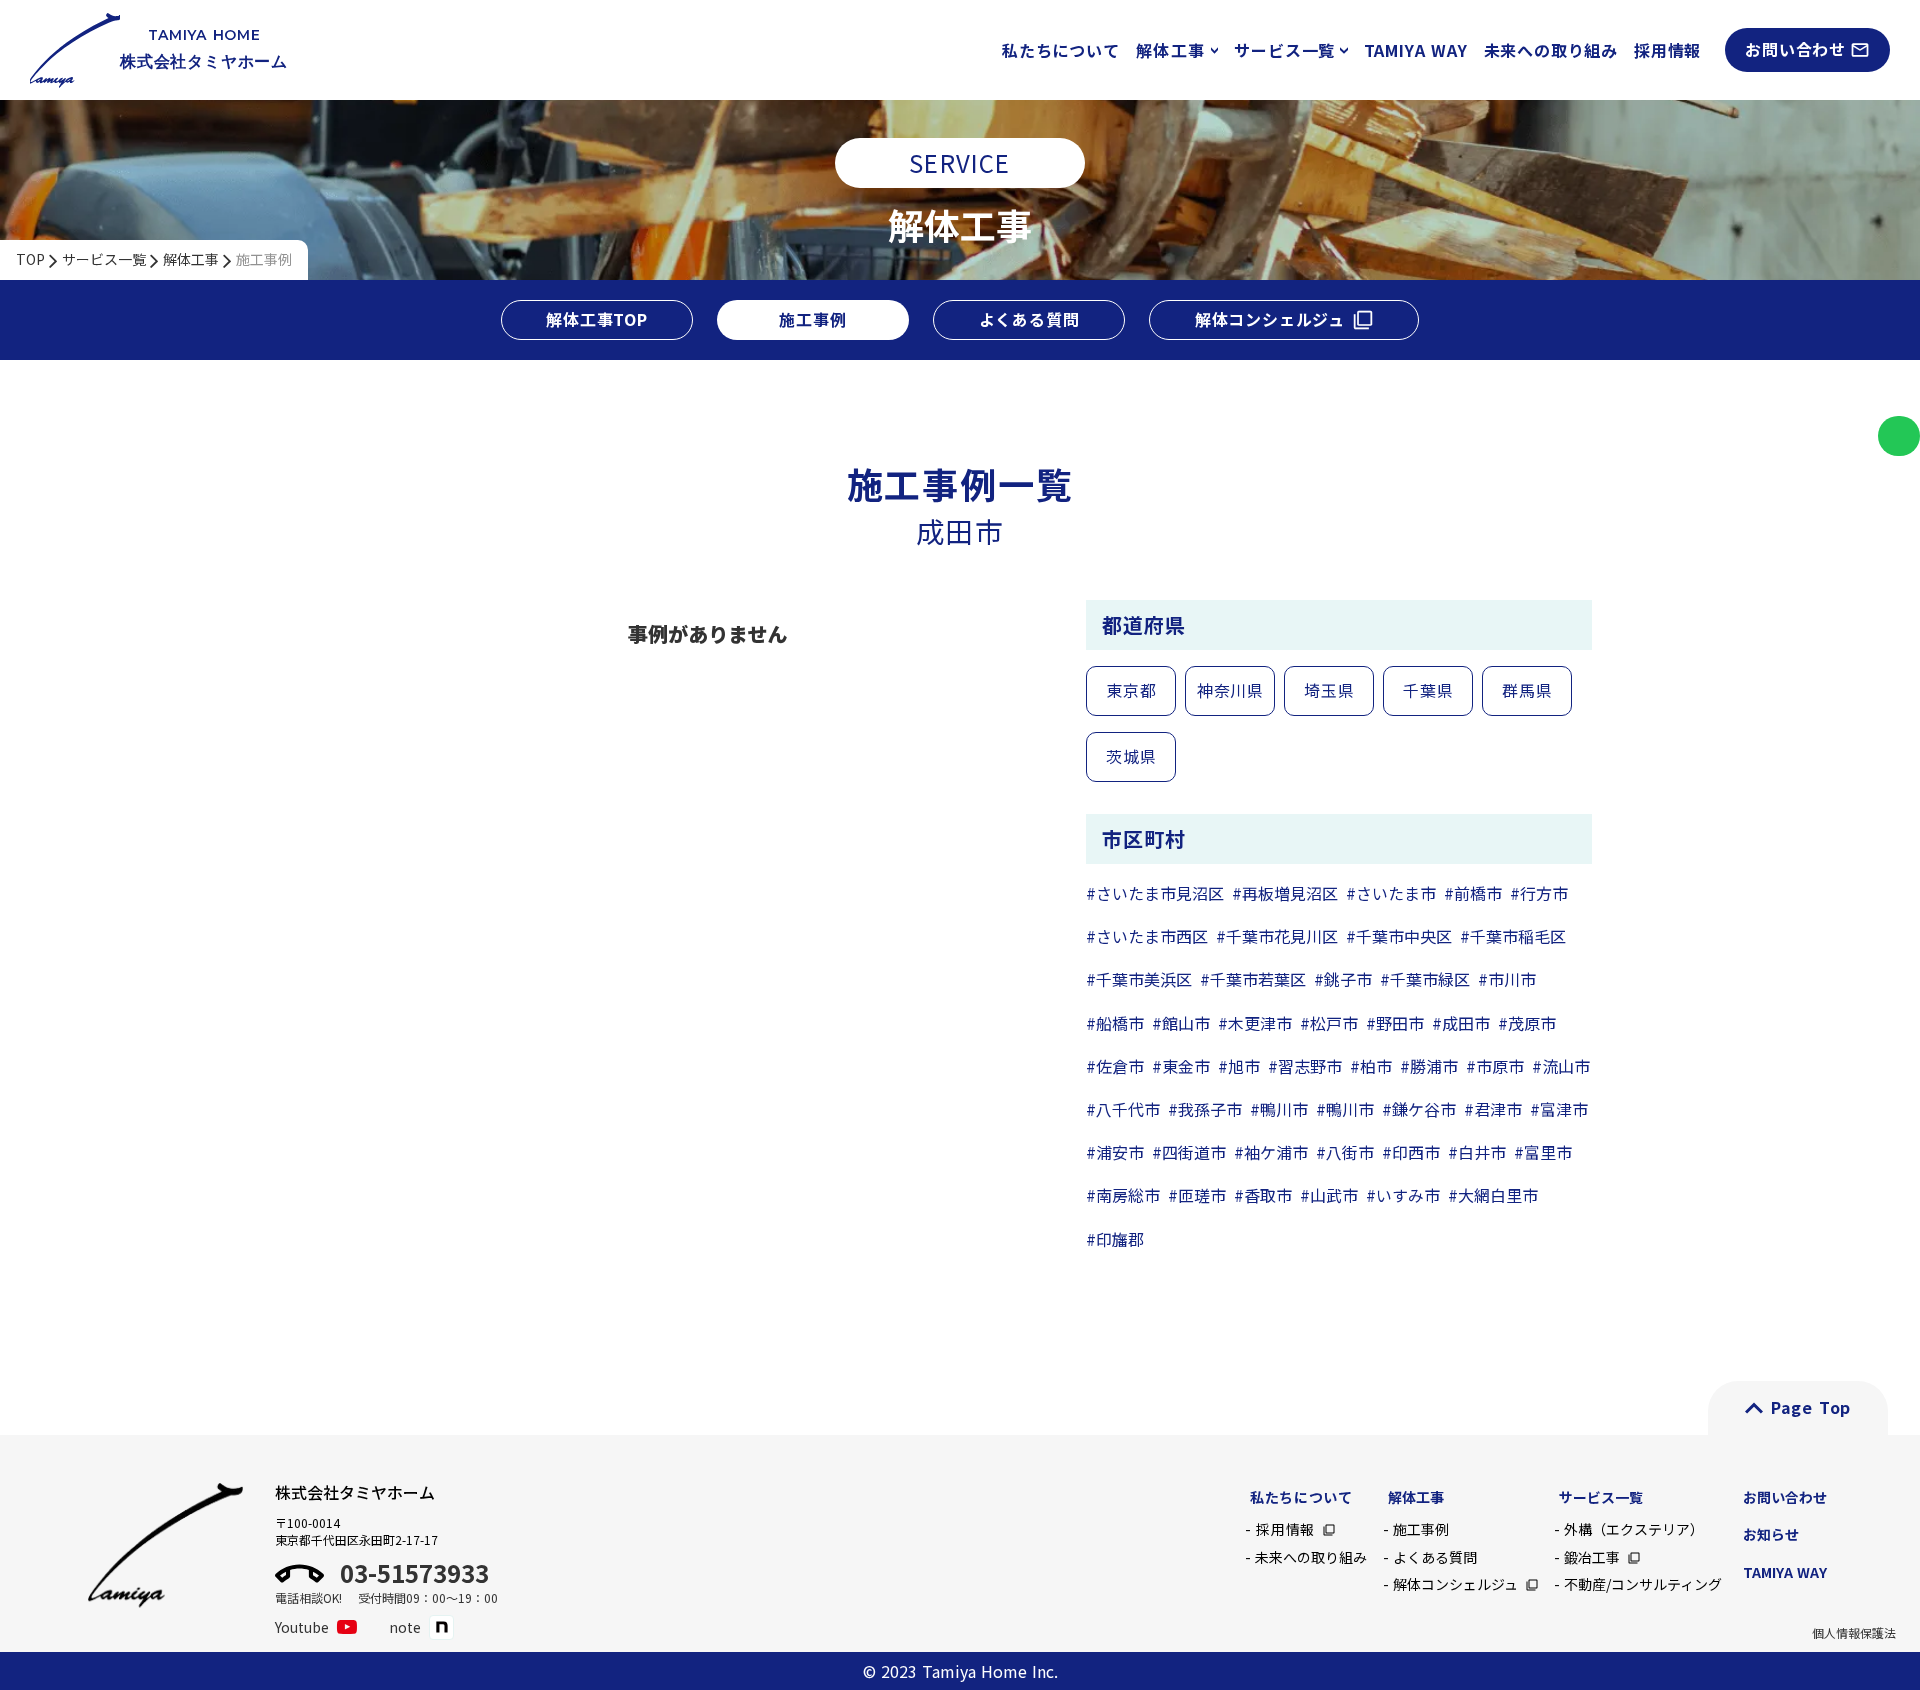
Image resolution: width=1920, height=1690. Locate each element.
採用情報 (1667, 50)
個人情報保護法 (1854, 1633)
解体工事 (191, 259)
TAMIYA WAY (1416, 50)
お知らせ (1771, 1534)
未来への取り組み (1551, 50)
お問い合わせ (1785, 1497)
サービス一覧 (104, 259)
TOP (30, 259)
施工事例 (264, 259)
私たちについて (1061, 50)
